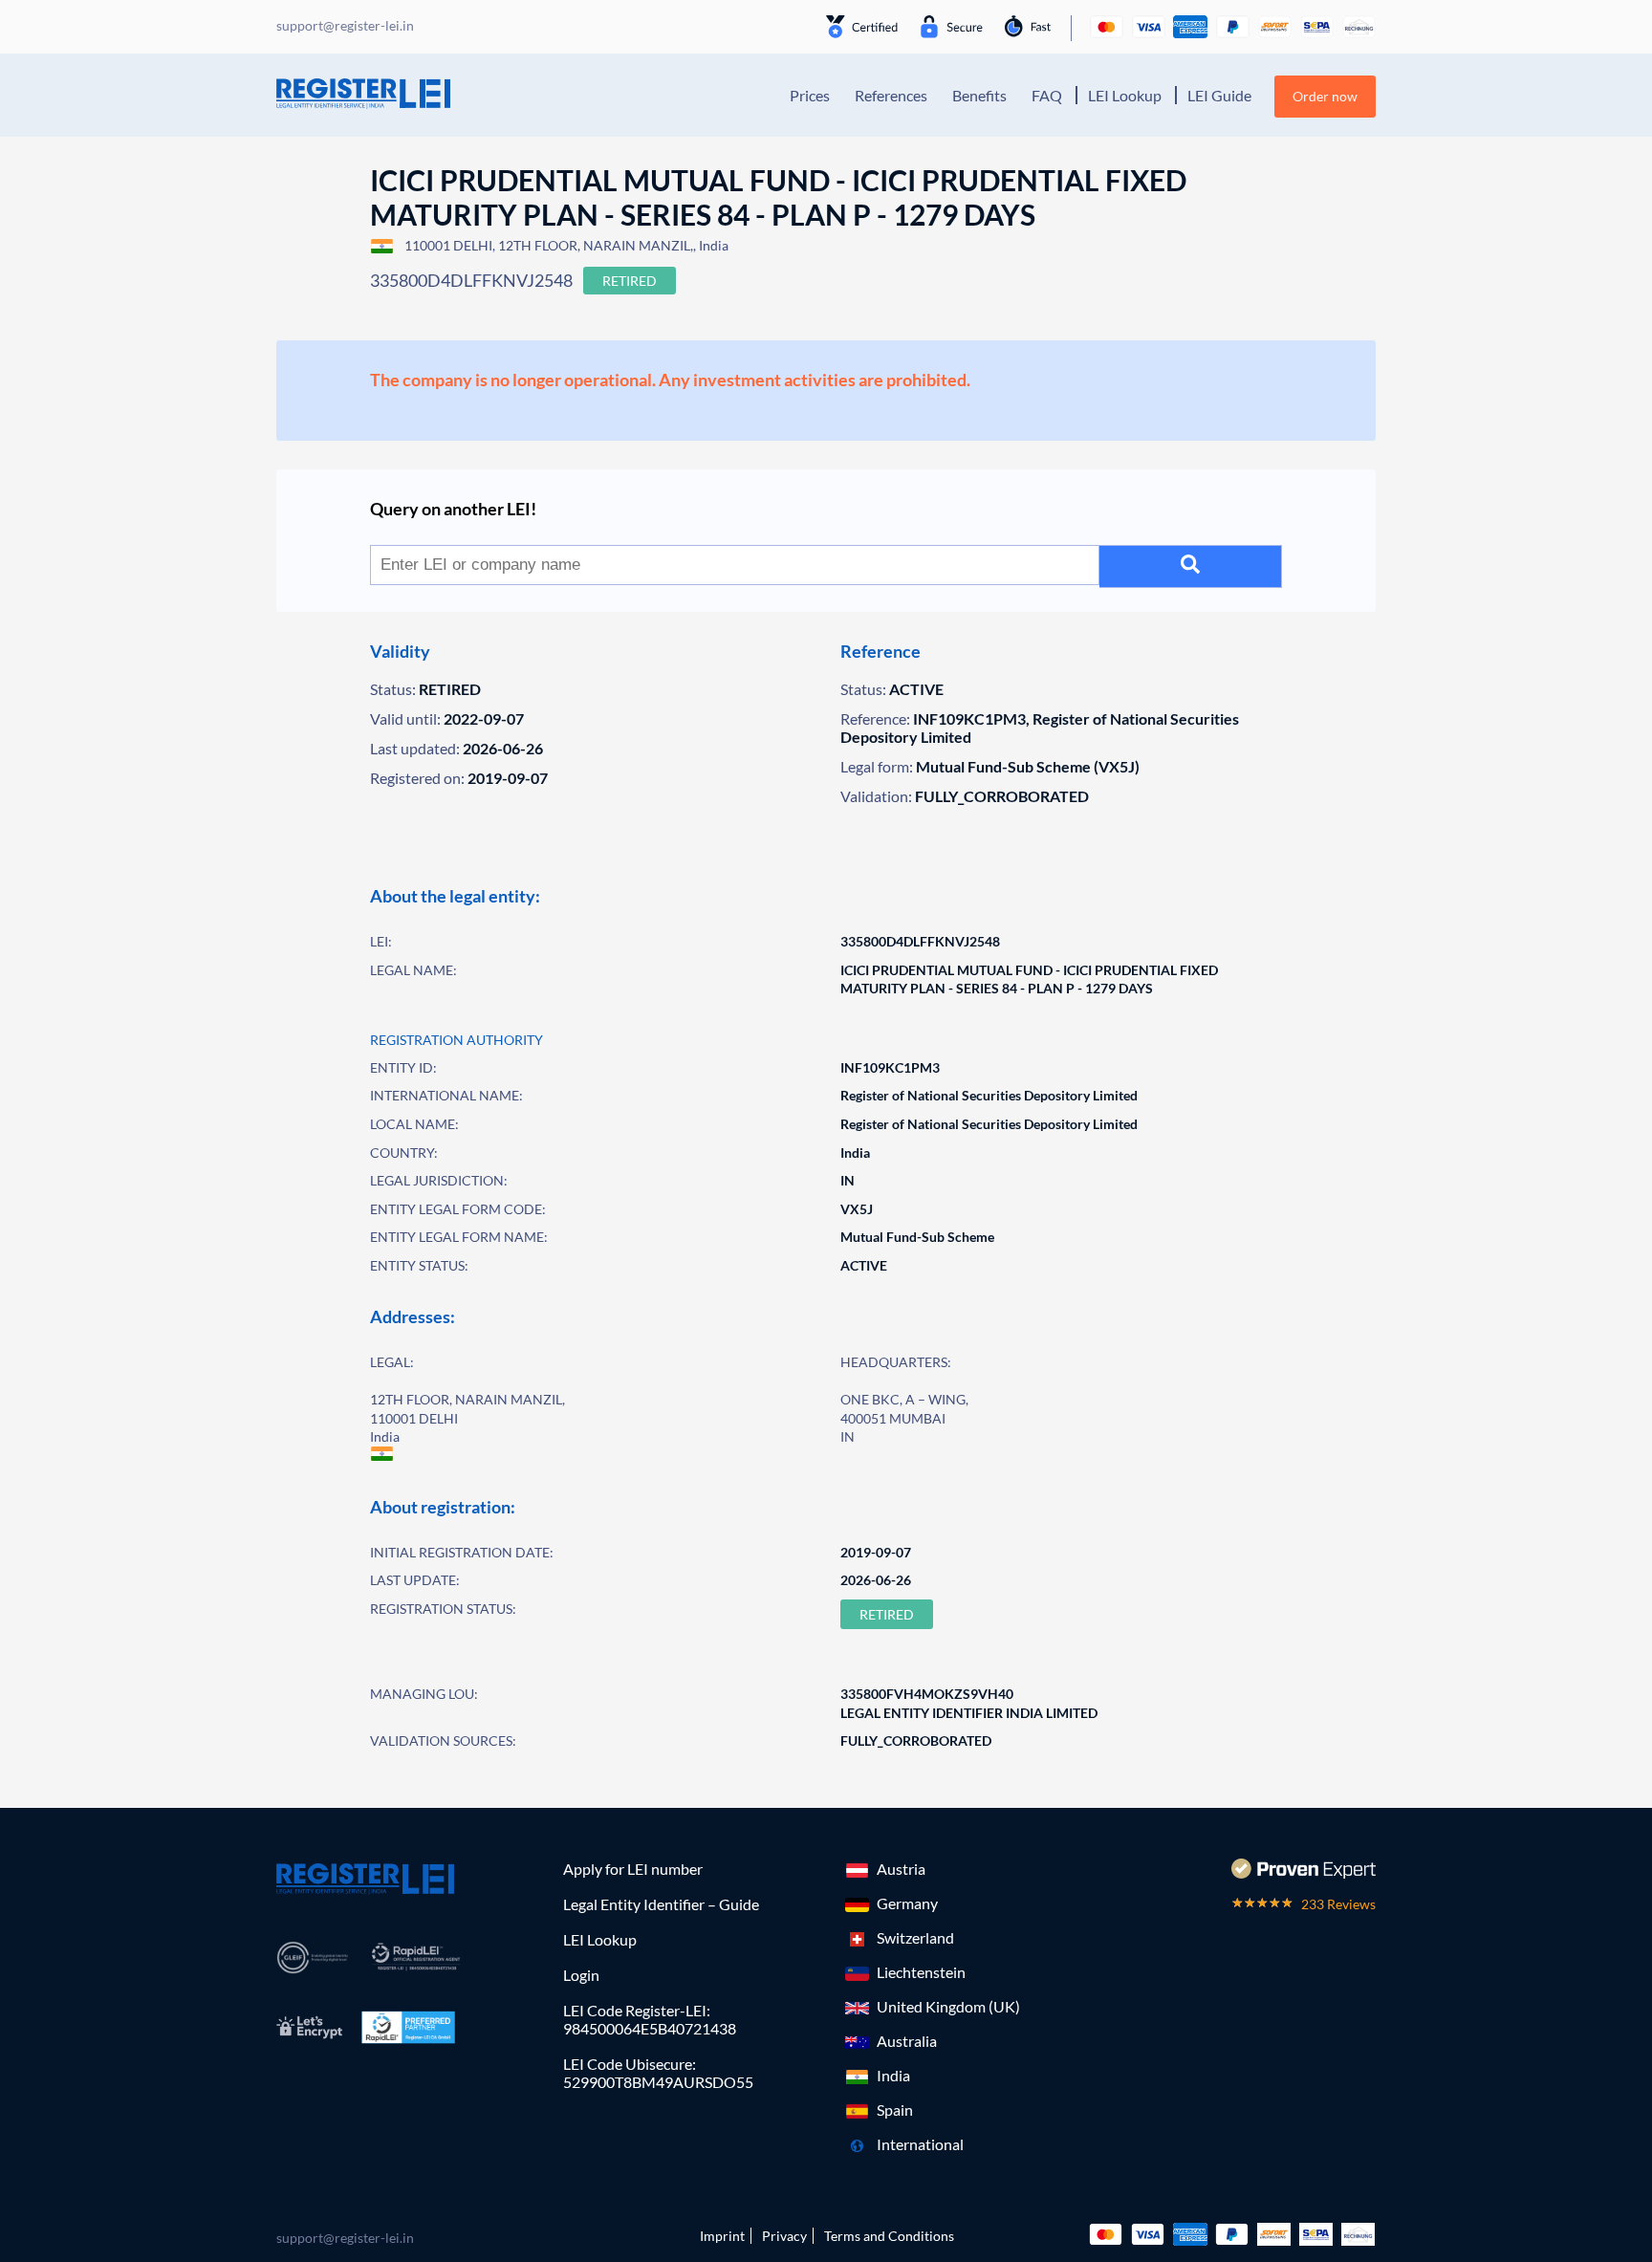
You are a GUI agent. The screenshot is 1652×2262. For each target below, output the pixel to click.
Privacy (784, 2236)
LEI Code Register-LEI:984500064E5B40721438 (650, 2019)
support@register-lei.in (345, 2238)
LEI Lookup (1125, 95)
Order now (1325, 96)
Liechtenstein (921, 1972)
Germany (907, 1903)
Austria (901, 1869)
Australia (907, 2041)
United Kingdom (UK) (948, 2006)
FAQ (1047, 95)
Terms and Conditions (889, 2236)
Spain (895, 2110)
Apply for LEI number (633, 1869)
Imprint (722, 2236)
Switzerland (915, 1937)
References (891, 95)
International (920, 2144)
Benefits (979, 95)
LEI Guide (1219, 95)
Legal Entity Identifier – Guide (661, 1904)
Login (581, 1975)
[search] (1191, 566)
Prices (810, 95)
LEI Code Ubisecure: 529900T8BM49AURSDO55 (658, 2073)
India (893, 2075)
